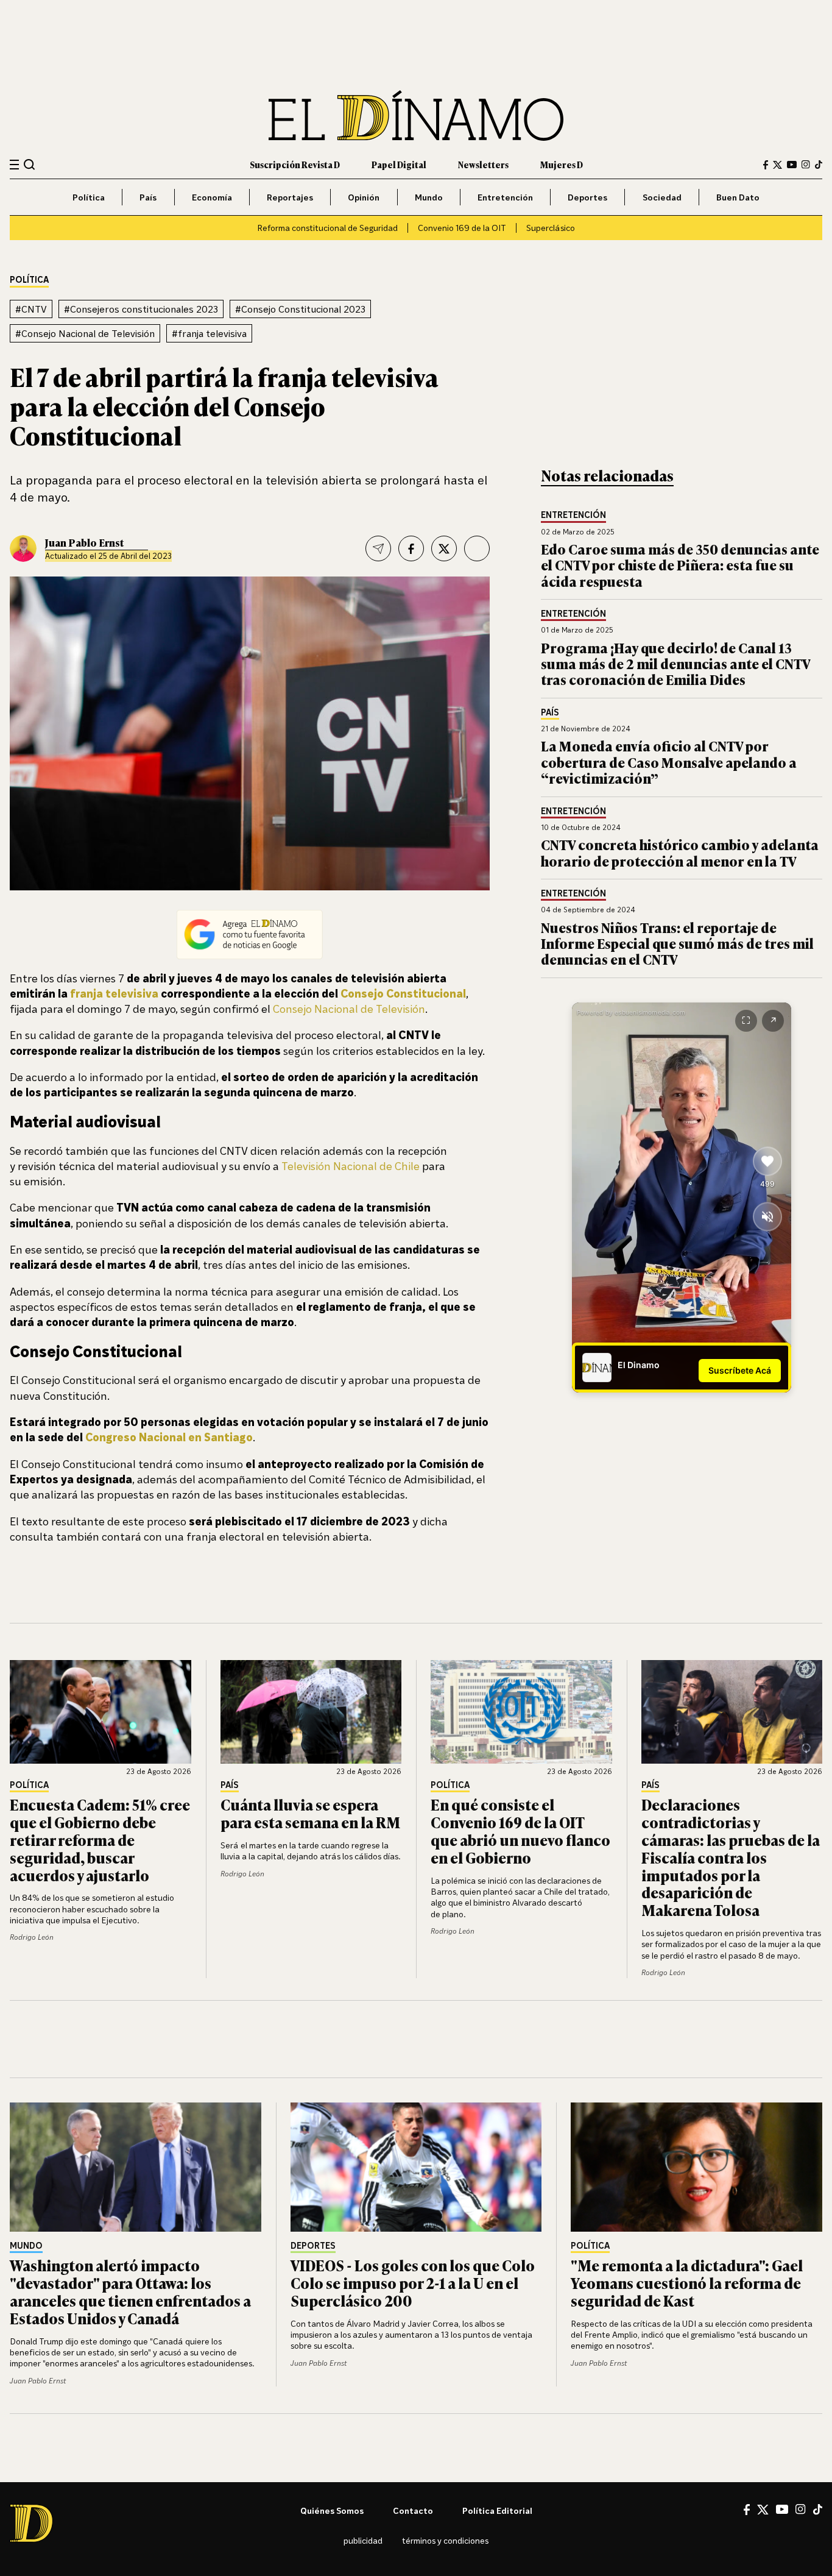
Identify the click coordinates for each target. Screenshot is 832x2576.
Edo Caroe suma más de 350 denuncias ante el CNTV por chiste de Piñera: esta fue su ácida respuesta (680, 565)
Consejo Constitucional (402, 993)
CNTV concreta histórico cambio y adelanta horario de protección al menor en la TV (680, 852)
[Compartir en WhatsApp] (477, 548)
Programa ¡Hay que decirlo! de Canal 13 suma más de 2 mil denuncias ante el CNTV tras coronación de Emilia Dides (675, 664)
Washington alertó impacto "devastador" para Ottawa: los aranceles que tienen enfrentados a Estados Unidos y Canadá (130, 2291)
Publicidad (363, 2540)
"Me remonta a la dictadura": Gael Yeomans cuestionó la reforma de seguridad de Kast (687, 2283)
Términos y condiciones (445, 2540)
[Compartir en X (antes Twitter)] (444, 548)
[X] (763, 2510)
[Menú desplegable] (14, 165)
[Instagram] (806, 165)
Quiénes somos (332, 2510)
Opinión (364, 197)
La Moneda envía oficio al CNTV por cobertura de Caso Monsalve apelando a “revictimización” (669, 762)
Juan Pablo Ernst (84, 542)
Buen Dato (738, 197)
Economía (212, 197)
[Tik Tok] (818, 2510)
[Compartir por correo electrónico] (378, 548)
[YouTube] (792, 165)
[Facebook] (766, 165)
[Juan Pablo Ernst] (23, 548)
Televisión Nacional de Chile (351, 1166)
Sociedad (662, 197)
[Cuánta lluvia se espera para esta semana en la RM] (311, 1712)
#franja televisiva (209, 333)
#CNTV (31, 309)
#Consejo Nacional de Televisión (85, 333)
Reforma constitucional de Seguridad (327, 228)
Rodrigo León (32, 1937)
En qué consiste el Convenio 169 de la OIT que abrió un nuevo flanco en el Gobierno (520, 1830)
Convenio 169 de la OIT (462, 228)
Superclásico (551, 228)
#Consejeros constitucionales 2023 (141, 309)
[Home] (416, 115)
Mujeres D (562, 164)
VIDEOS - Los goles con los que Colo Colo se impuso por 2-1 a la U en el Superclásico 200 (413, 2283)
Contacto (413, 2510)
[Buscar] (30, 164)
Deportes (587, 197)
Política (89, 197)
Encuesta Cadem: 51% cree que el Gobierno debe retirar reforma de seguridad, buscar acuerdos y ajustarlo (100, 1839)
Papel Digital (399, 164)
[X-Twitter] (777, 165)
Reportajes (290, 197)
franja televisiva (114, 993)
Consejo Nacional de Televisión (349, 1009)
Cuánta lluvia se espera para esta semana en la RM (310, 1813)
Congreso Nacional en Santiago (169, 1437)
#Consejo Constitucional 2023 (300, 309)
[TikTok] (819, 165)
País (148, 197)
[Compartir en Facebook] (411, 548)
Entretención (505, 197)
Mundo (429, 197)
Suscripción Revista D (295, 164)
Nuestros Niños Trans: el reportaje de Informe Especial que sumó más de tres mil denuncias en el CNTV (677, 943)
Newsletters (483, 164)
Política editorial (497, 2510)
